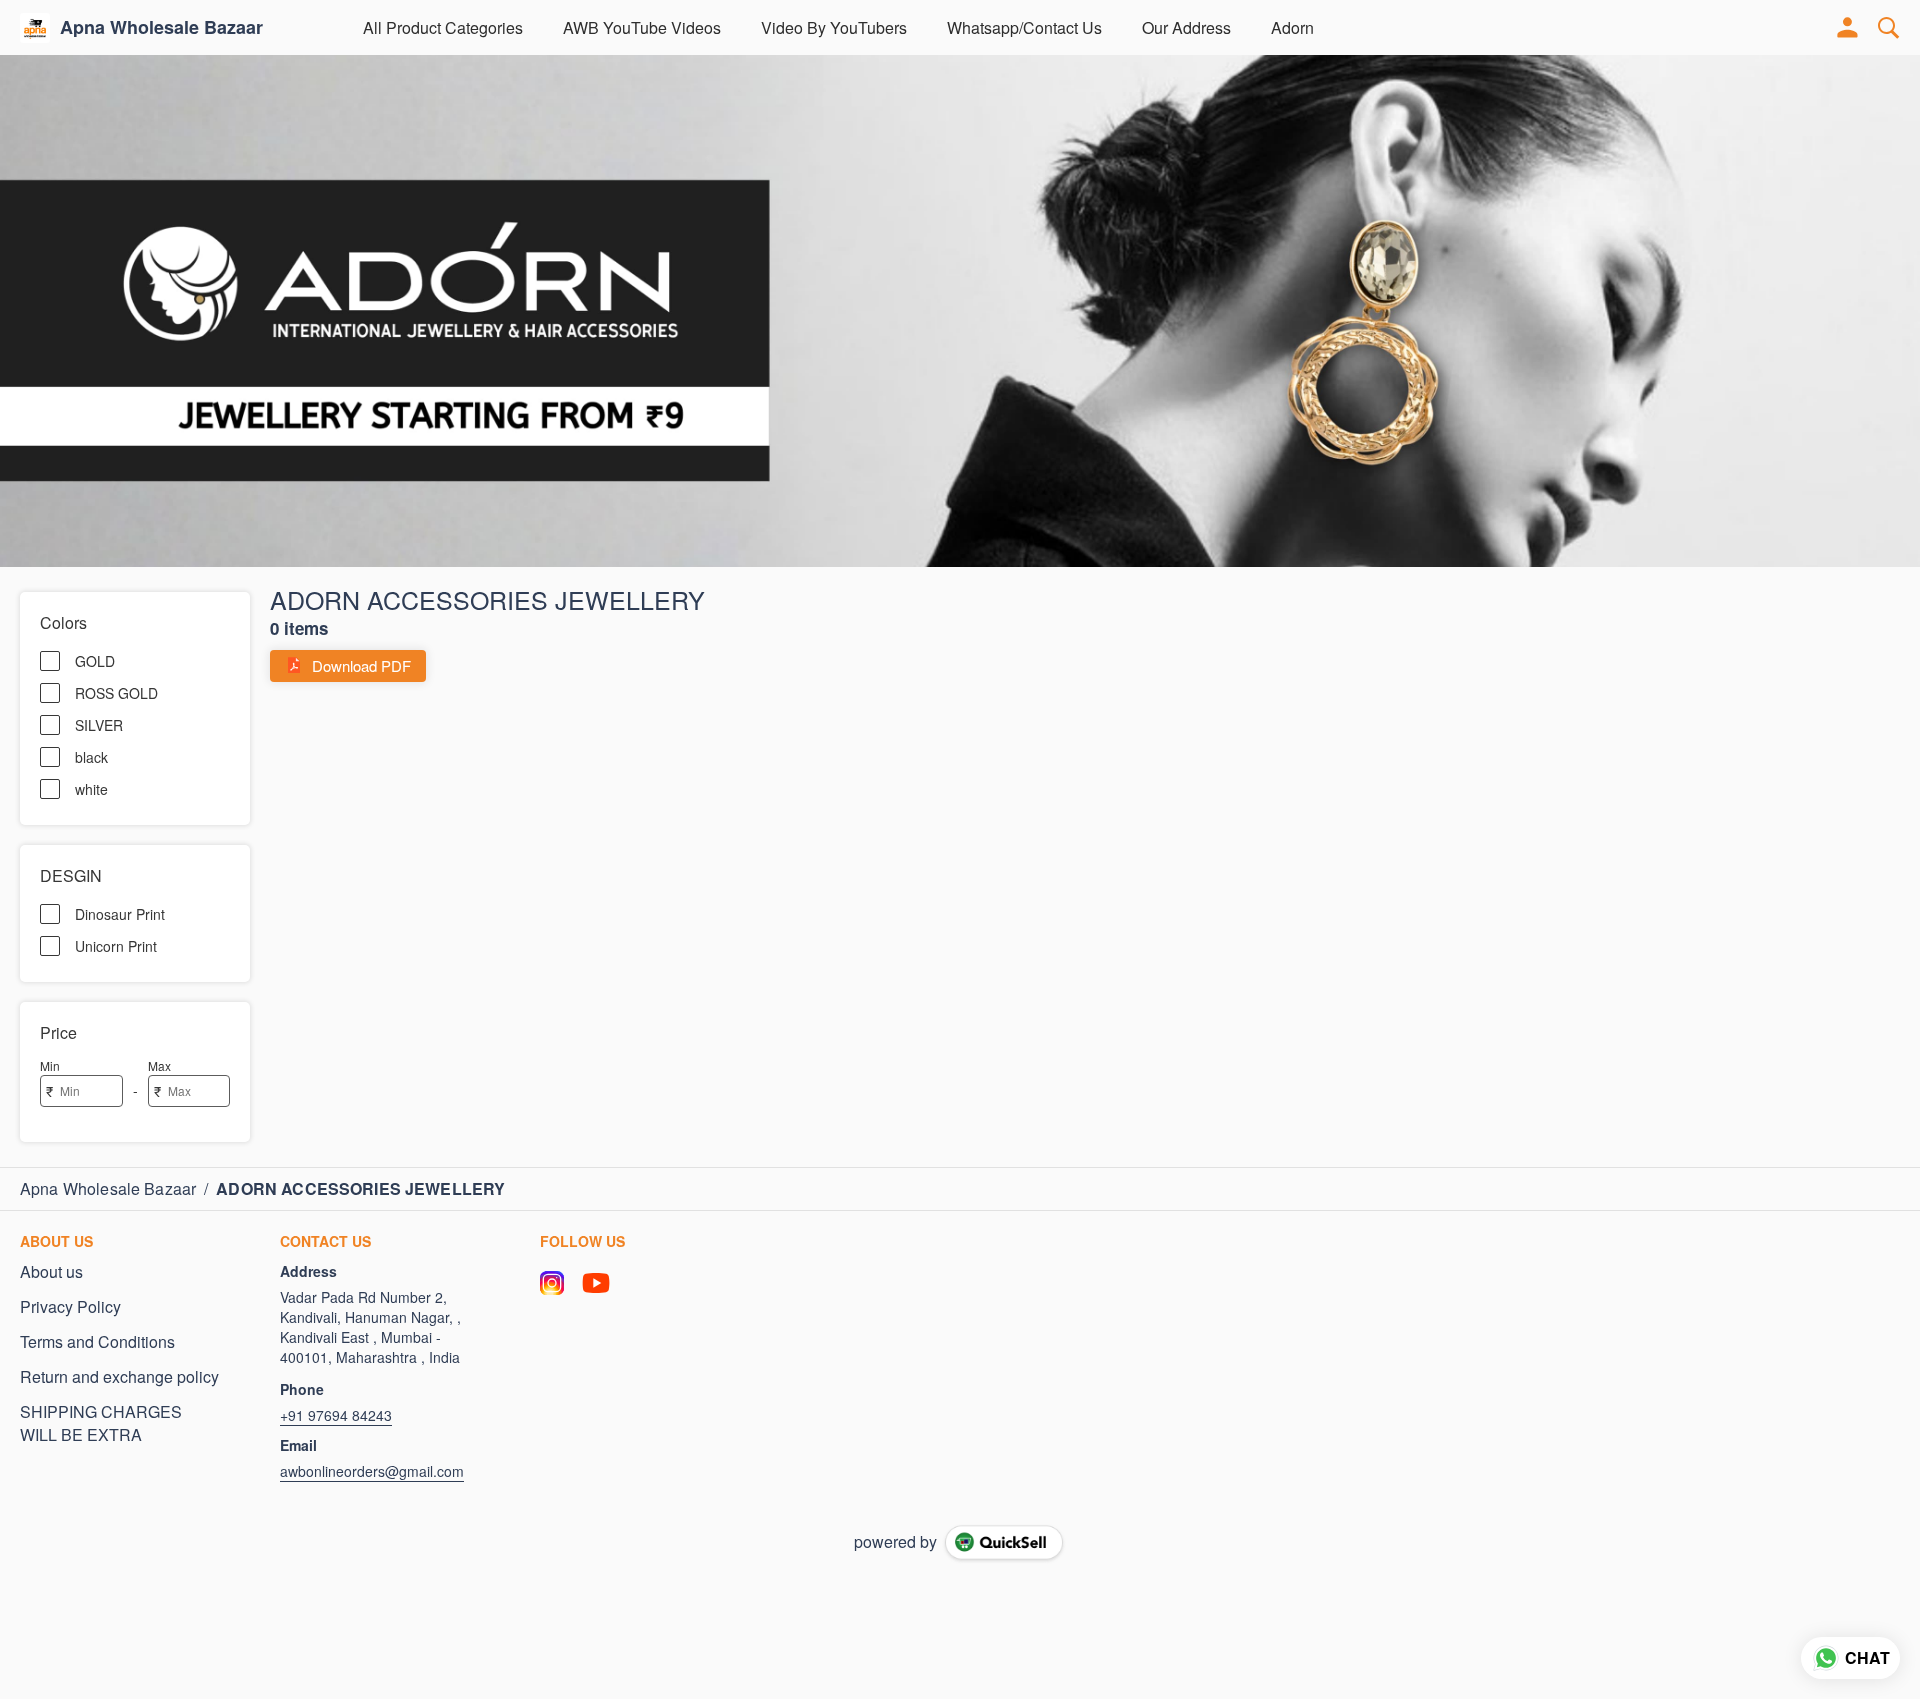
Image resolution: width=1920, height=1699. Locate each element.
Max (159, 1065)
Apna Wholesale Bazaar (161, 28)
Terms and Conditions (97, 1342)
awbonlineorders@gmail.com (372, 1471)
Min (50, 1065)
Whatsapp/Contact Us (1024, 27)
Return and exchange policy (119, 1377)
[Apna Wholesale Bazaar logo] (35, 28)
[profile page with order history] (1848, 28)
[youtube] (596, 1283)
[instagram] (552, 1283)
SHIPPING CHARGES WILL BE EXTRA (101, 1423)
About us (51, 1272)
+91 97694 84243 (336, 1415)
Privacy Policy (70, 1307)
